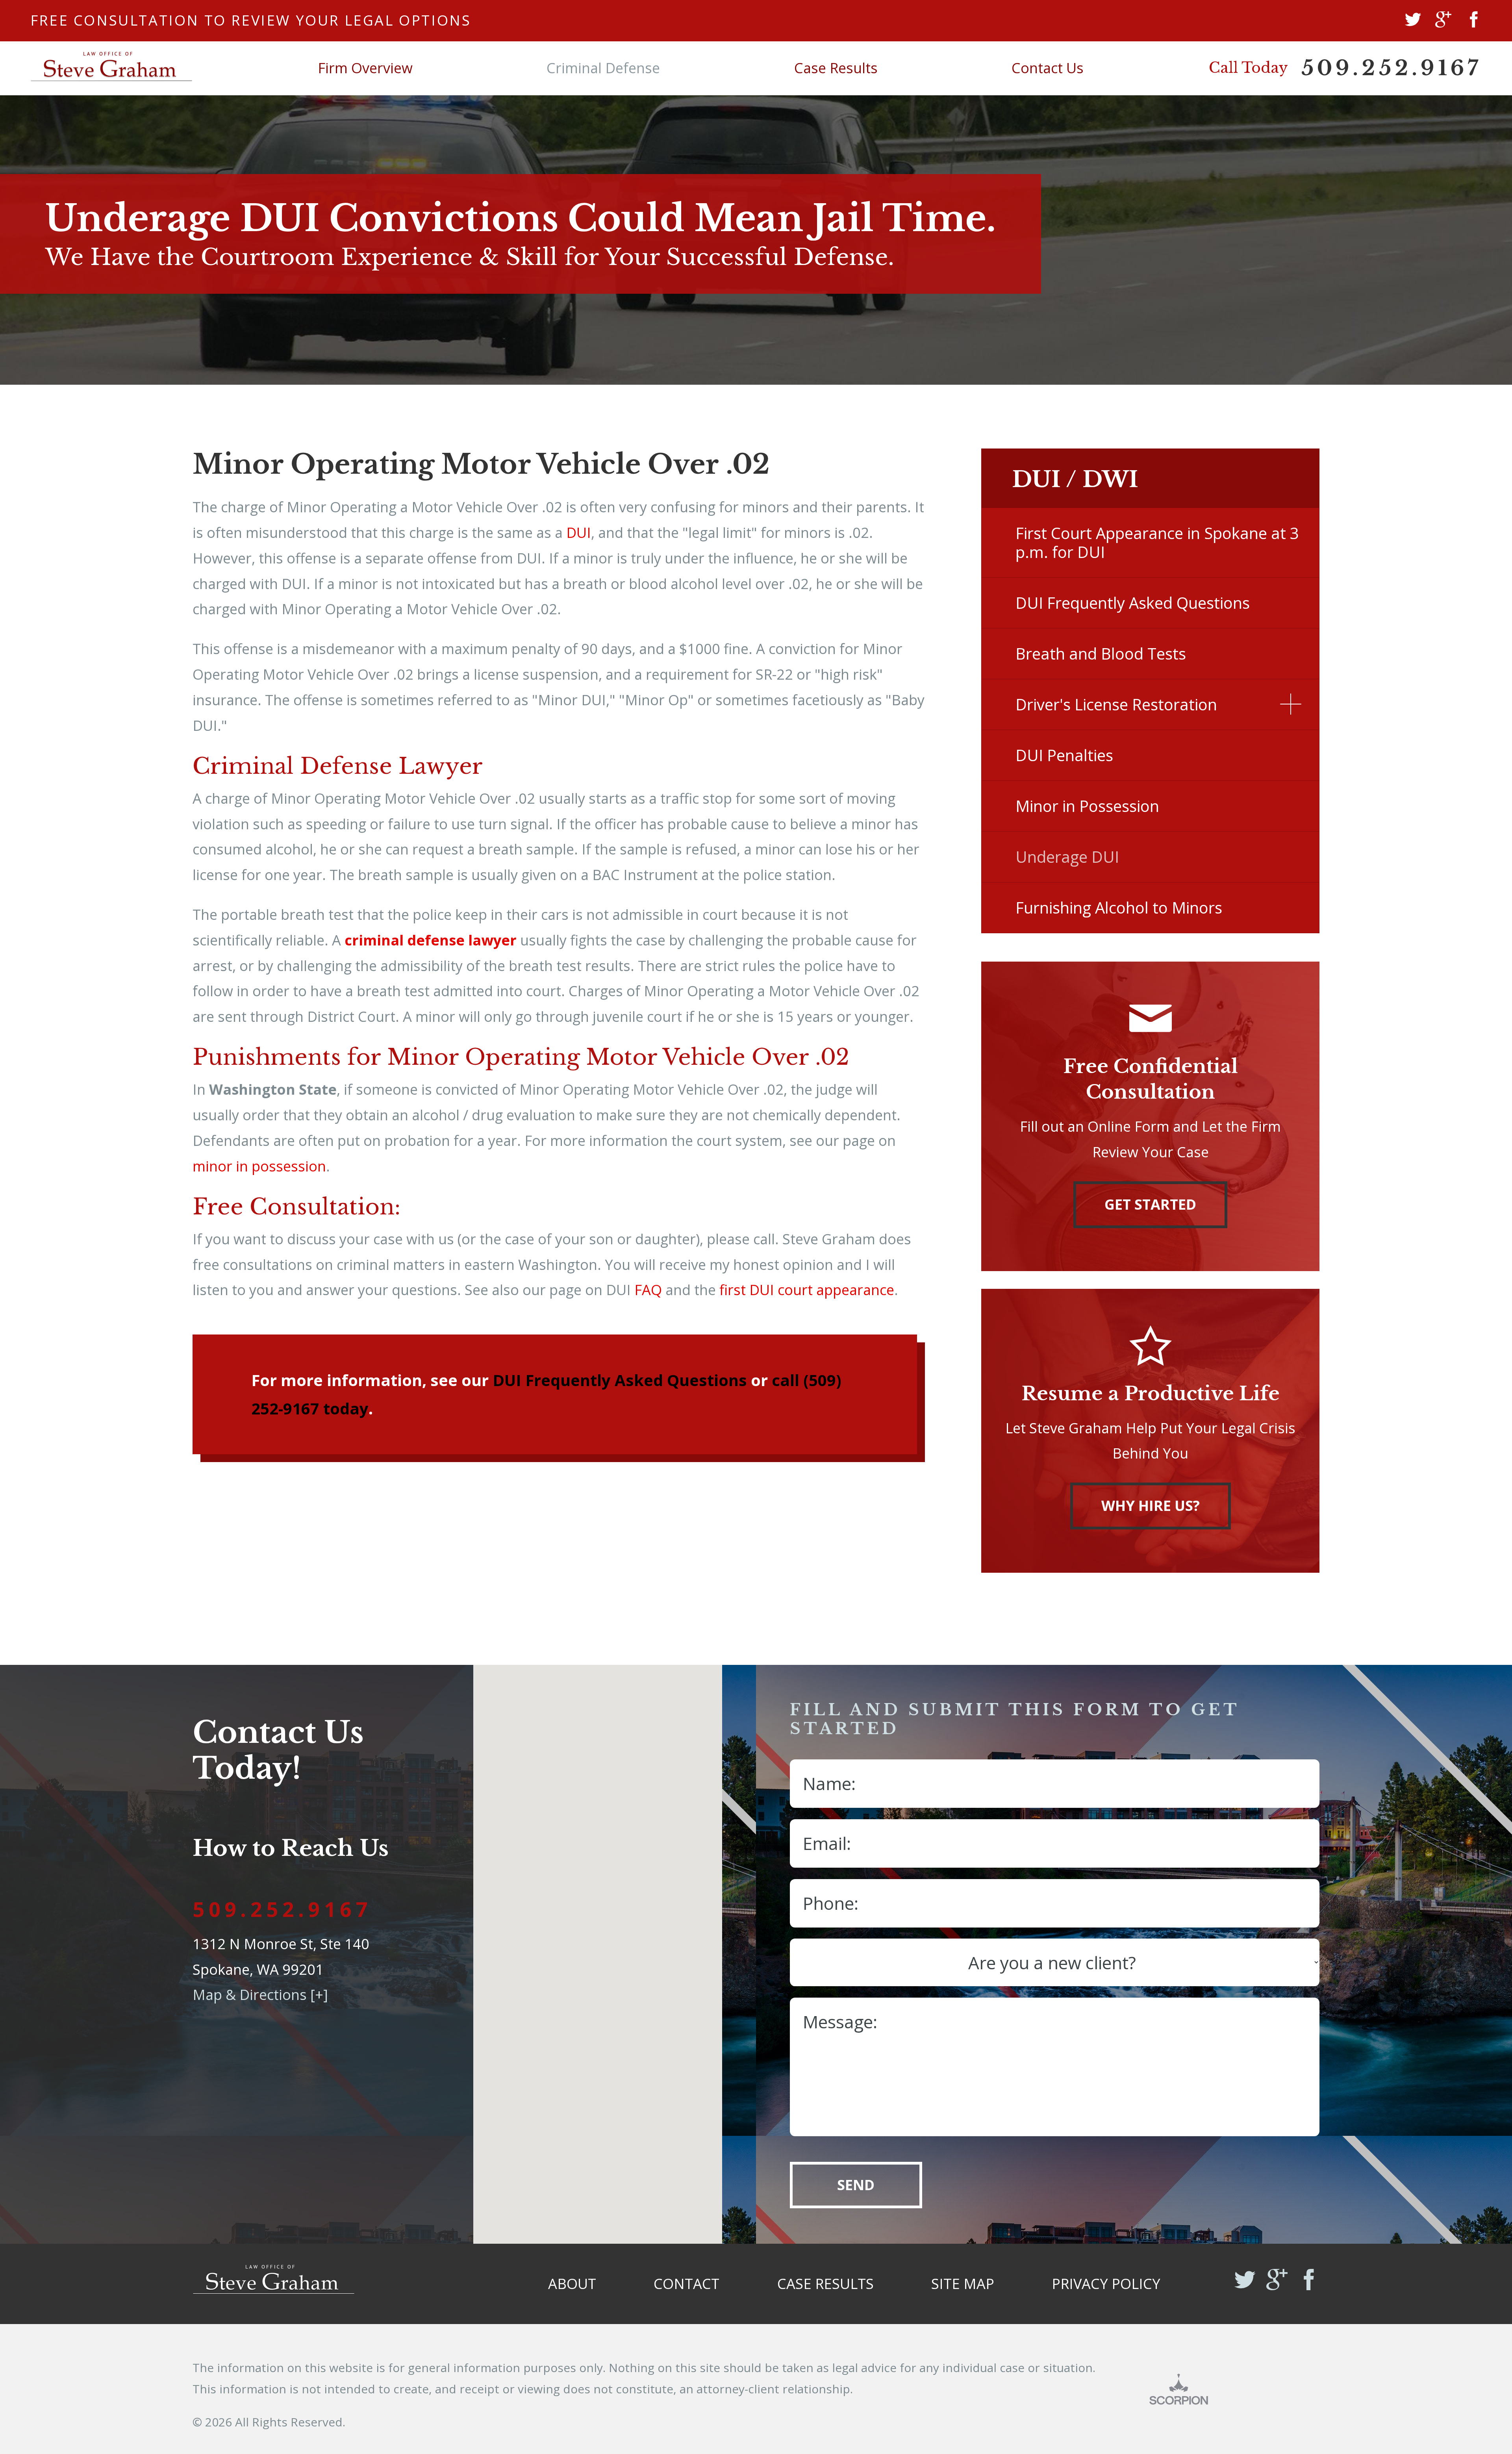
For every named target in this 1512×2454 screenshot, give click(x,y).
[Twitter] (1413, 21)
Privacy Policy (1106, 2284)
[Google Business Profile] (1443, 21)
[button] (1291, 704)
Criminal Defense (603, 68)
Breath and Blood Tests (1101, 653)
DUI (579, 533)
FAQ (648, 1290)
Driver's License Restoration (1116, 704)
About (572, 2284)
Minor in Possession (1087, 806)
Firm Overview (365, 68)
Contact (687, 2284)
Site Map (963, 2284)
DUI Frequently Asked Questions (620, 1380)
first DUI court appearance (807, 1290)
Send (856, 2185)
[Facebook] (1474, 21)
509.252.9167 (1392, 68)
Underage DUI (1067, 857)
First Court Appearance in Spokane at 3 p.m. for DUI (1157, 542)
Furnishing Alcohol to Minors (1119, 907)
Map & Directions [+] (260, 1995)
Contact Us (1048, 68)
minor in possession (259, 1166)
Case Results (836, 68)
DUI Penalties (1064, 755)
